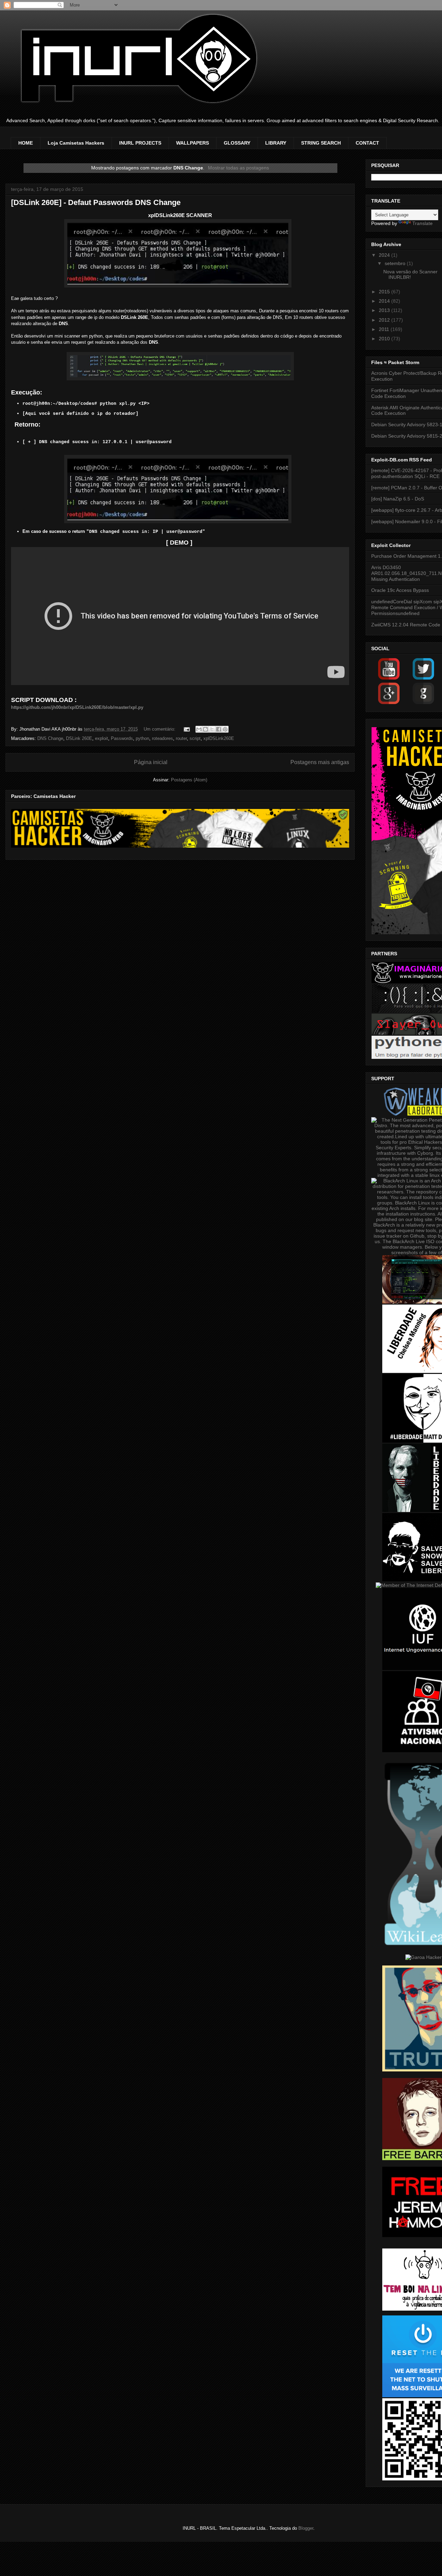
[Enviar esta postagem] (186, 729)
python (142, 738)
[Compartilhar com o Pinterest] (225, 729)
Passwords (122, 738)
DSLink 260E (79, 738)
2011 (385, 329)
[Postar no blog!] (205, 729)
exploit (102, 738)
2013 (385, 310)
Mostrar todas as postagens (238, 168)
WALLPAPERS (193, 143)
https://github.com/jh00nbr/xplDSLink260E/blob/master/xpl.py (77, 707)
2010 (385, 339)
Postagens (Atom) (189, 780)
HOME (26, 143)
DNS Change (50, 738)
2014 (385, 301)
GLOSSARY (237, 143)
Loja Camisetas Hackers (76, 143)
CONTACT (367, 143)
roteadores (162, 738)
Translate (422, 223)
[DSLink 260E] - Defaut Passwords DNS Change (96, 202)
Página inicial (151, 762)
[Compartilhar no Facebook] (219, 729)
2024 (385, 255)
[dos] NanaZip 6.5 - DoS (398, 499)
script (195, 738)
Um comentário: (160, 729)
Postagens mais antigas (320, 762)
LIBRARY (276, 143)
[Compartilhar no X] (212, 729)
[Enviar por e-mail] (199, 729)
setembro (396, 263)
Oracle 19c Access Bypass (400, 590)
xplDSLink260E (219, 738)
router (181, 738)
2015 (385, 292)
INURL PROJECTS (140, 143)
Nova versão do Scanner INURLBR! (410, 275)
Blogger (306, 2528)
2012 (385, 320)
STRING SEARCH (321, 143)
